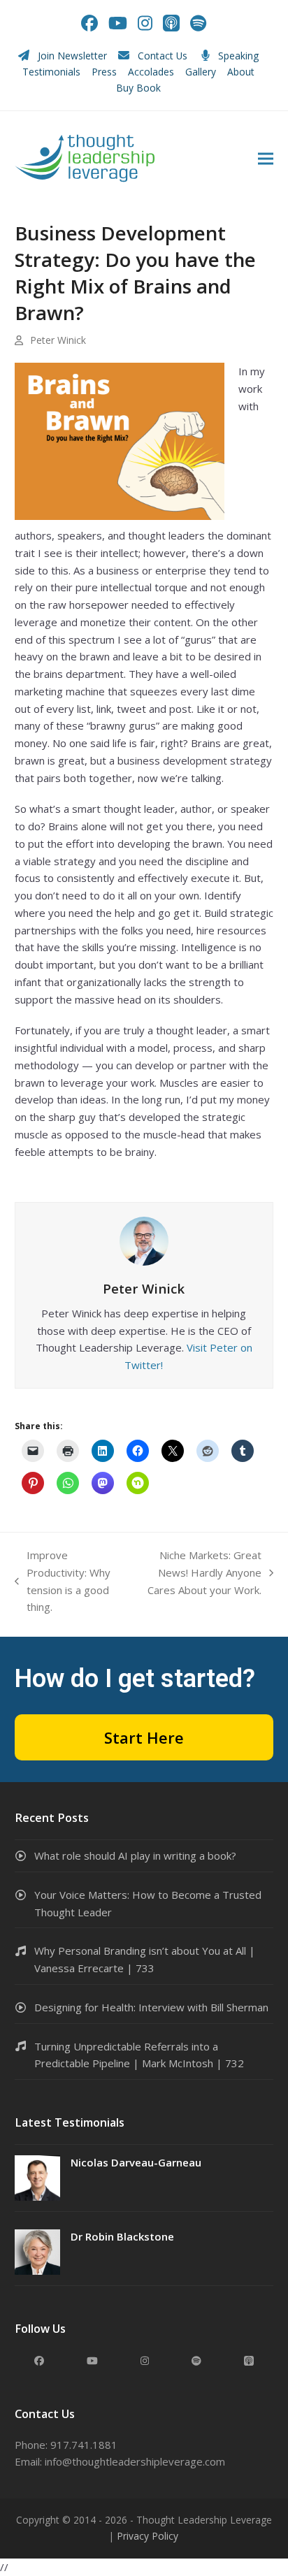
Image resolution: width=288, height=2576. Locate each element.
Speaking (238, 56)
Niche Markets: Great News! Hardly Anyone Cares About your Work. (197, 1573)
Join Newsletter (72, 56)
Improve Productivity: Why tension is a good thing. (63, 1581)
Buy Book (140, 88)
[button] (266, 158)
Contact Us (163, 56)
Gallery (201, 72)
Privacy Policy (147, 2536)
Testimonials (51, 72)
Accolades (151, 72)
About (242, 72)
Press (104, 72)
